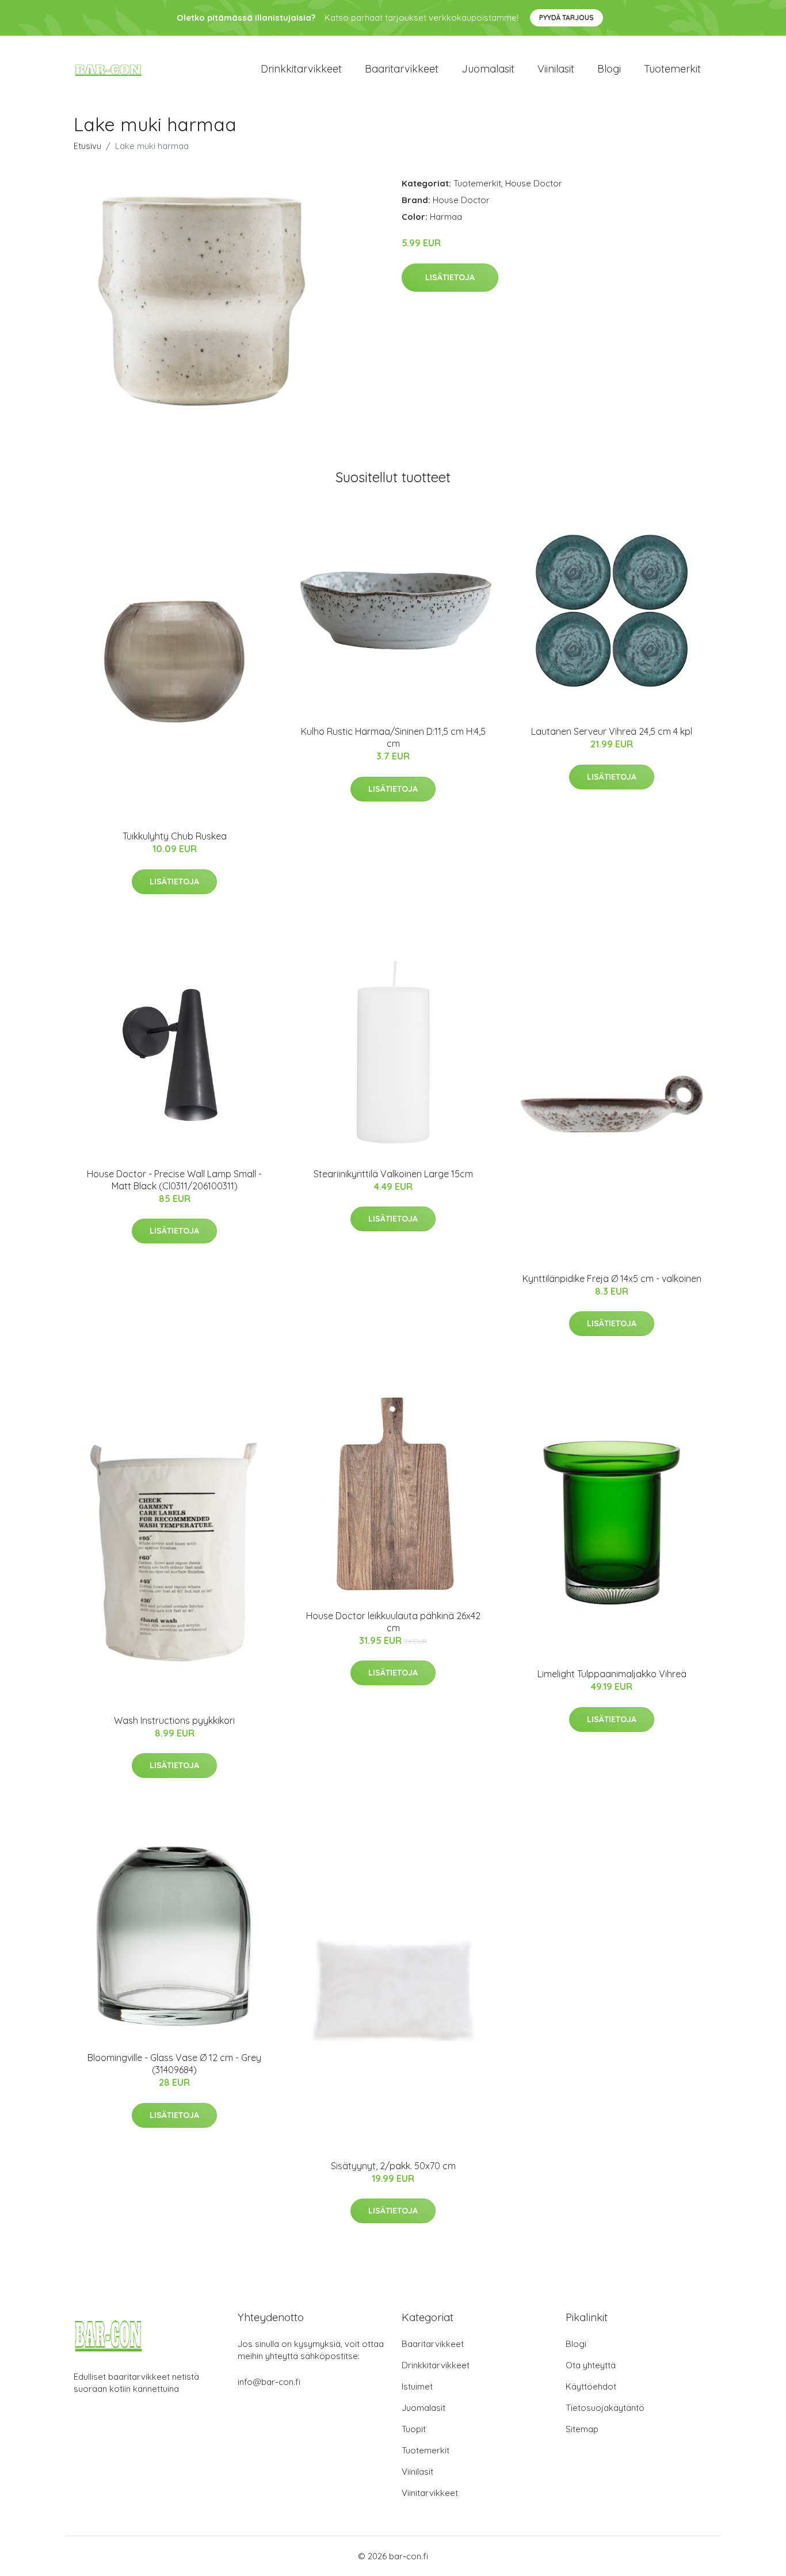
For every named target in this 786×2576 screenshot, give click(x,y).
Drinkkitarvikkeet (301, 69)
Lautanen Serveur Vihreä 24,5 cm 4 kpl (612, 731)
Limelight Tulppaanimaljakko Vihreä (612, 1674)
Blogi (609, 69)
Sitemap (582, 2429)
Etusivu (87, 146)
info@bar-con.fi (269, 2382)
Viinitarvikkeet (430, 2493)
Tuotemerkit (672, 69)
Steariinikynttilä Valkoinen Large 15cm (393, 1174)
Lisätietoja (450, 277)
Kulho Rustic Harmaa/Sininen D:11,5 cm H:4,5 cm (393, 737)
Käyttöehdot (591, 2386)
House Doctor (534, 183)
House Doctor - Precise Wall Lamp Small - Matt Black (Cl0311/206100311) (174, 1180)
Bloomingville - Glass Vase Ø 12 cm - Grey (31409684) (174, 2064)
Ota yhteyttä (591, 2365)
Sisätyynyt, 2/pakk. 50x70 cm (393, 2166)
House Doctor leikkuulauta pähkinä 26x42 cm (393, 1622)
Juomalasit (488, 69)
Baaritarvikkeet (402, 69)
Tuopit (414, 2429)
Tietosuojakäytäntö (605, 2408)
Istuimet (417, 2386)
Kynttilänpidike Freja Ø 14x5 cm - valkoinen (612, 1279)
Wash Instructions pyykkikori (174, 1720)
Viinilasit (556, 69)
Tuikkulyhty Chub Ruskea (175, 836)
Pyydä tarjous (566, 18)
